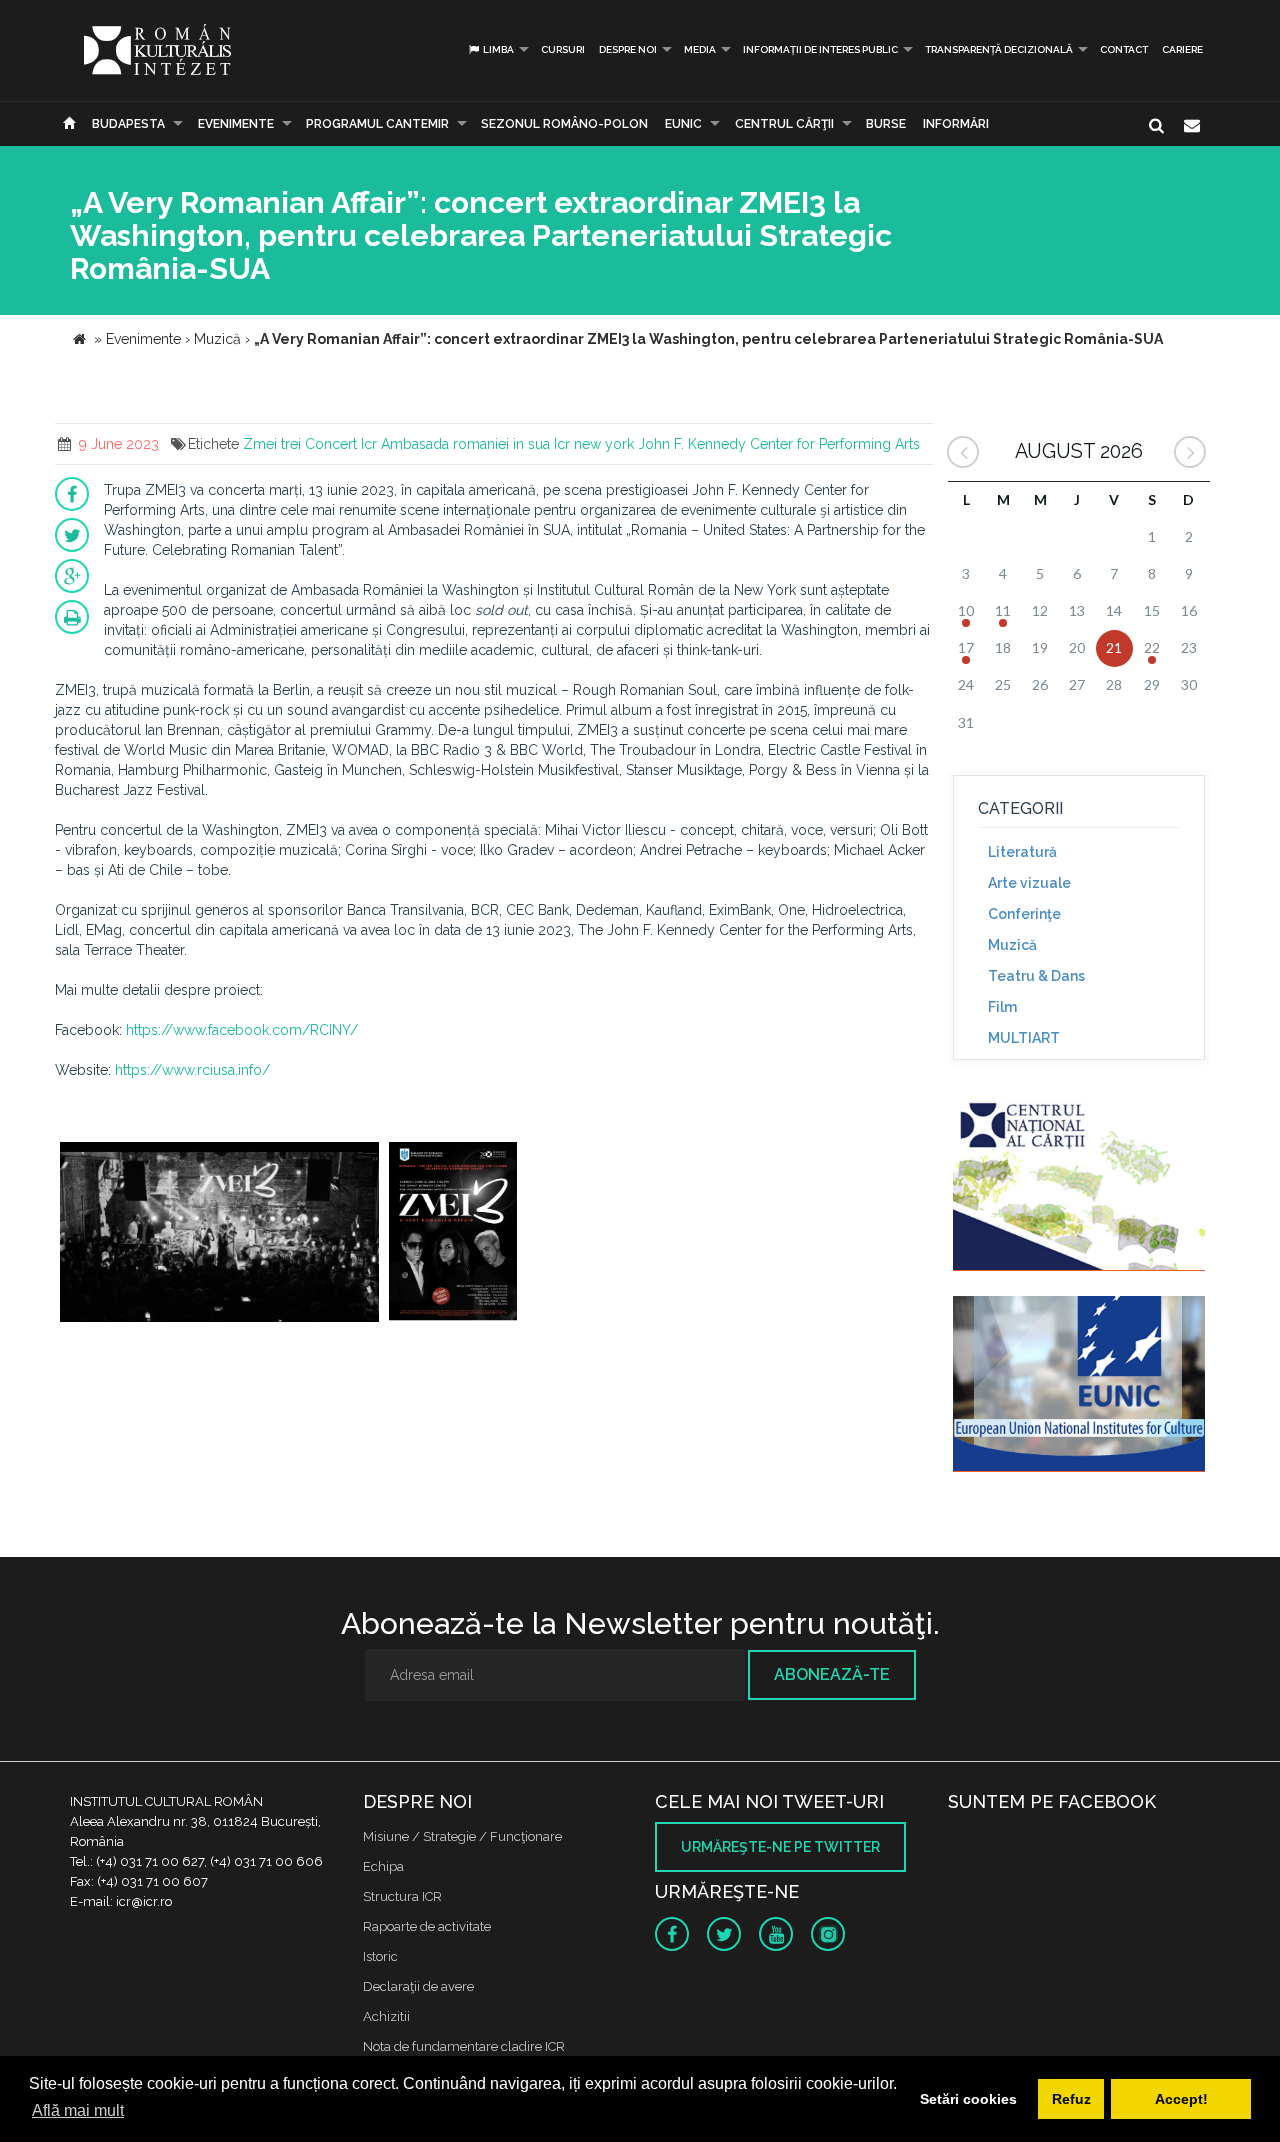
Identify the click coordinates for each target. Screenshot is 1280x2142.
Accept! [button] (1181, 2099)
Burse (886, 124)
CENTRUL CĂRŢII (784, 124)
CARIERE (1182, 49)
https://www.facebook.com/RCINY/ (242, 1030)
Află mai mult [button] (78, 2110)
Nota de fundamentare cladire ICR (464, 2046)
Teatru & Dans (1036, 976)
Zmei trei (272, 444)
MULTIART (1024, 1038)
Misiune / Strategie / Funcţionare (462, 1836)
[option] (219, 1234)
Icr (369, 444)
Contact (1124, 49)
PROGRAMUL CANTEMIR (377, 124)
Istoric (380, 1956)
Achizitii (386, 2016)
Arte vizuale (1029, 883)
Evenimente (236, 124)
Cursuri (563, 49)
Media (700, 49)
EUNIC (683, 124)
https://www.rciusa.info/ (192, 1070)
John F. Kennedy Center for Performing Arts (779, 444)
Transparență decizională (999, 49)
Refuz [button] (1071, 2099)
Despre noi (628, 49)
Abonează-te (832, 1674)
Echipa (383, 1866)
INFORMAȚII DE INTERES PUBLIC (820, 49)
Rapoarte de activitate (427, 1926)
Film (1002, 1007)
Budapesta (128, 124)
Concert (331, 444)
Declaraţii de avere (418, 1986)
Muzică (1012, 945)
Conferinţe (1024, 914)
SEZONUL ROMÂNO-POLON (564, 124)
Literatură (1022, 852)
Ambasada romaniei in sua (465, 444)
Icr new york (594, 444)
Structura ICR (402, 1896)
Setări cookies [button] (968, 2099)
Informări (956, 124)
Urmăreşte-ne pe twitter (780, 1847)
